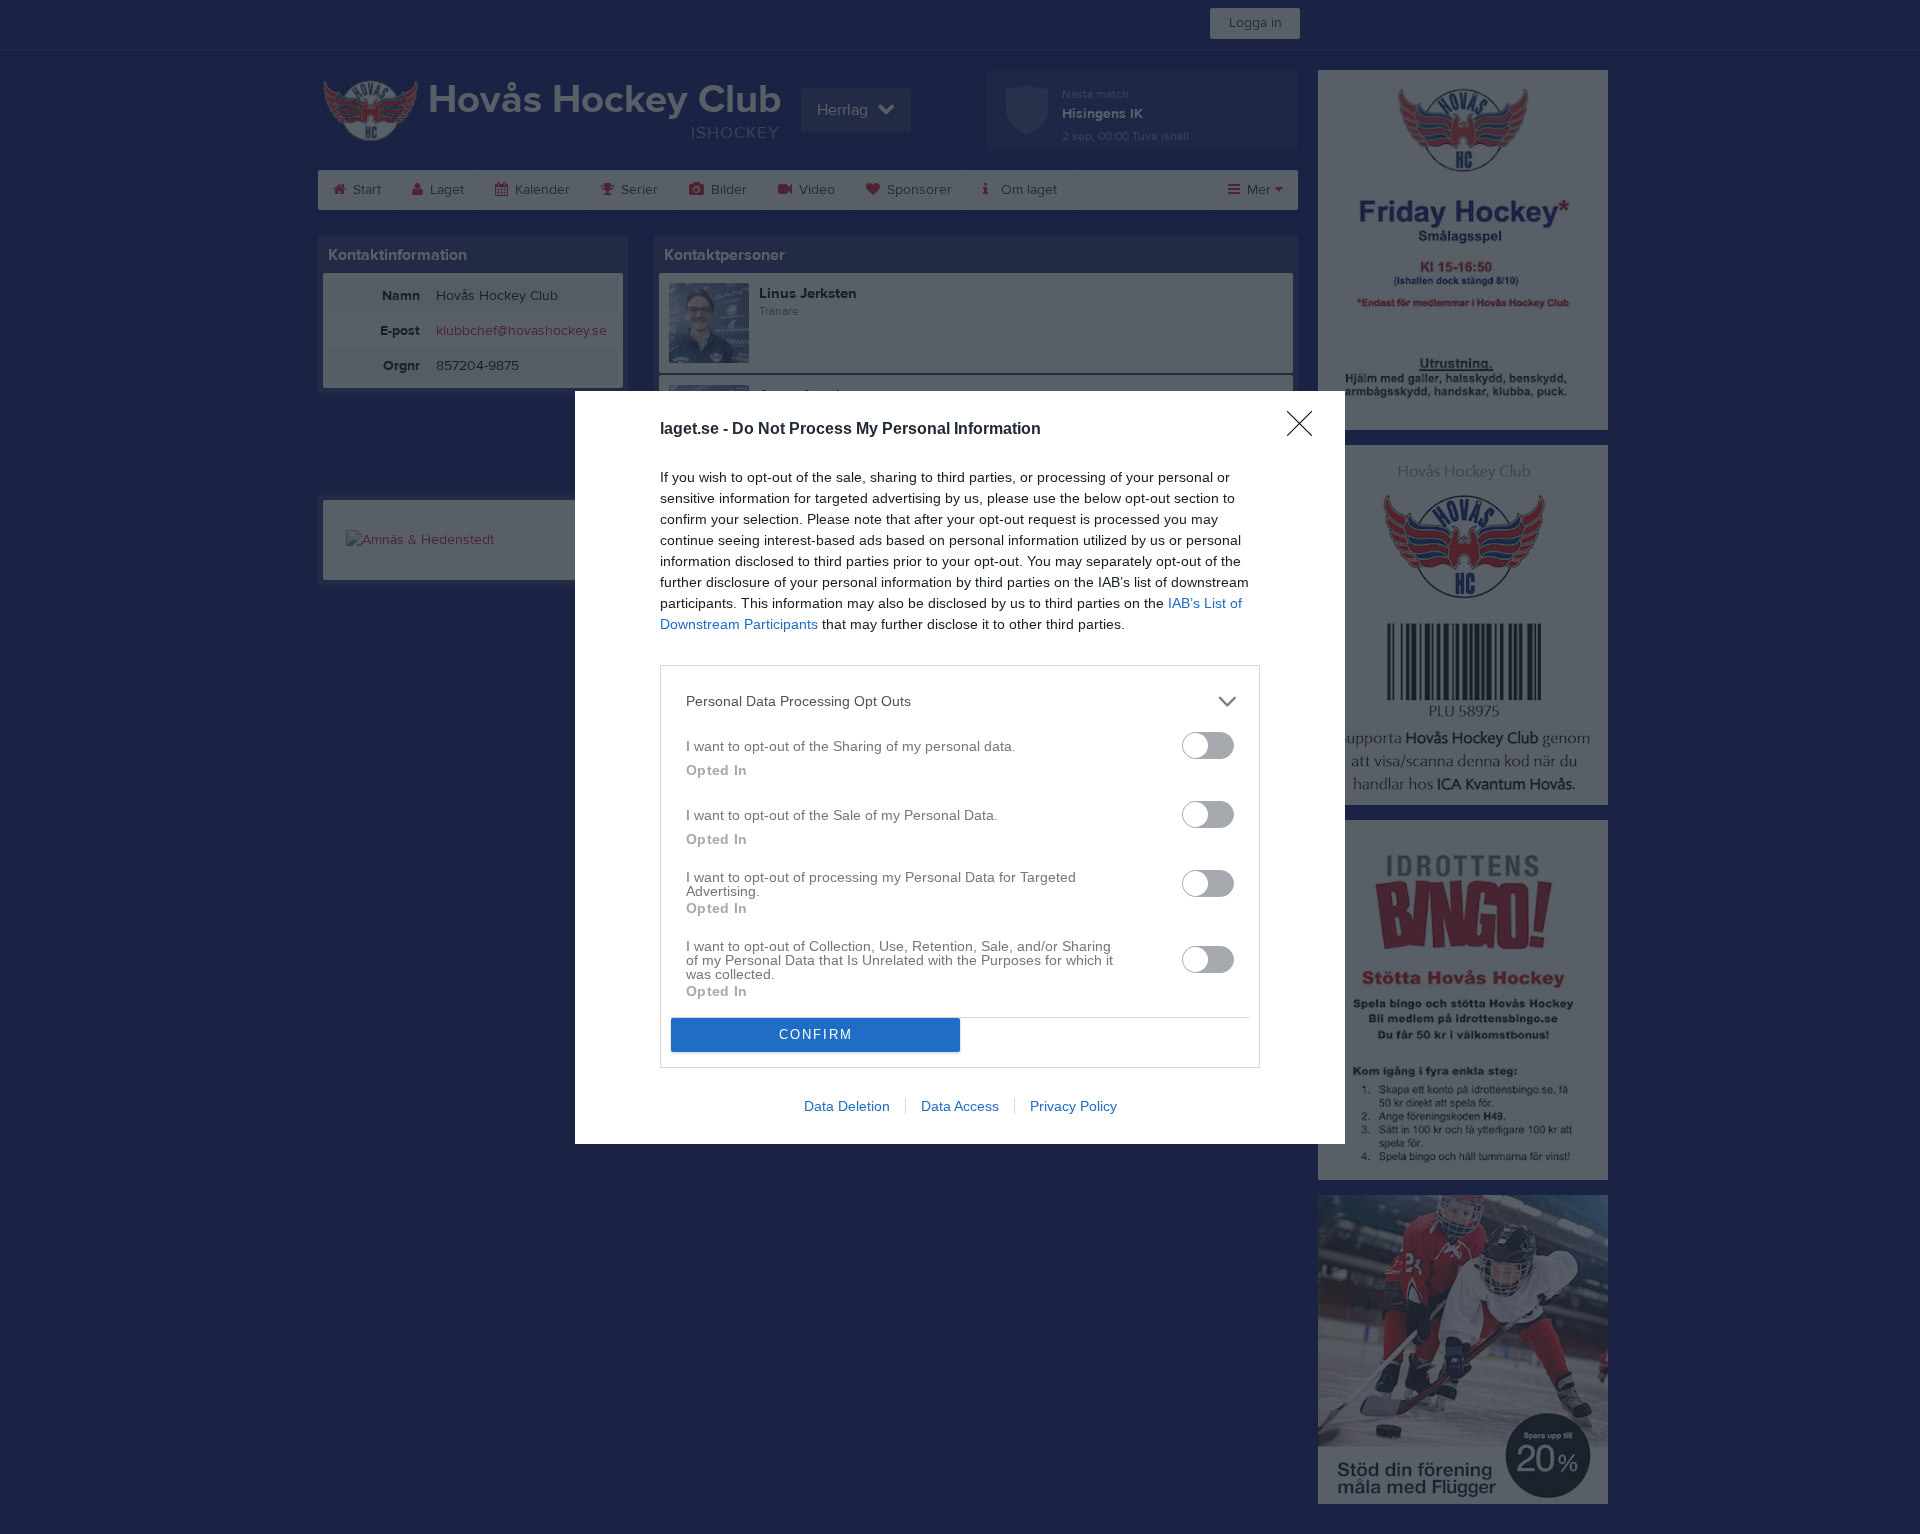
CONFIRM (816, 1034)
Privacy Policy (1073, 1106)
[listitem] (960, 701)
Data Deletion (847, 1106)
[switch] (1208, 745)
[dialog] (960, 767)
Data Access (960, 1106)
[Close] (1306, 430)
